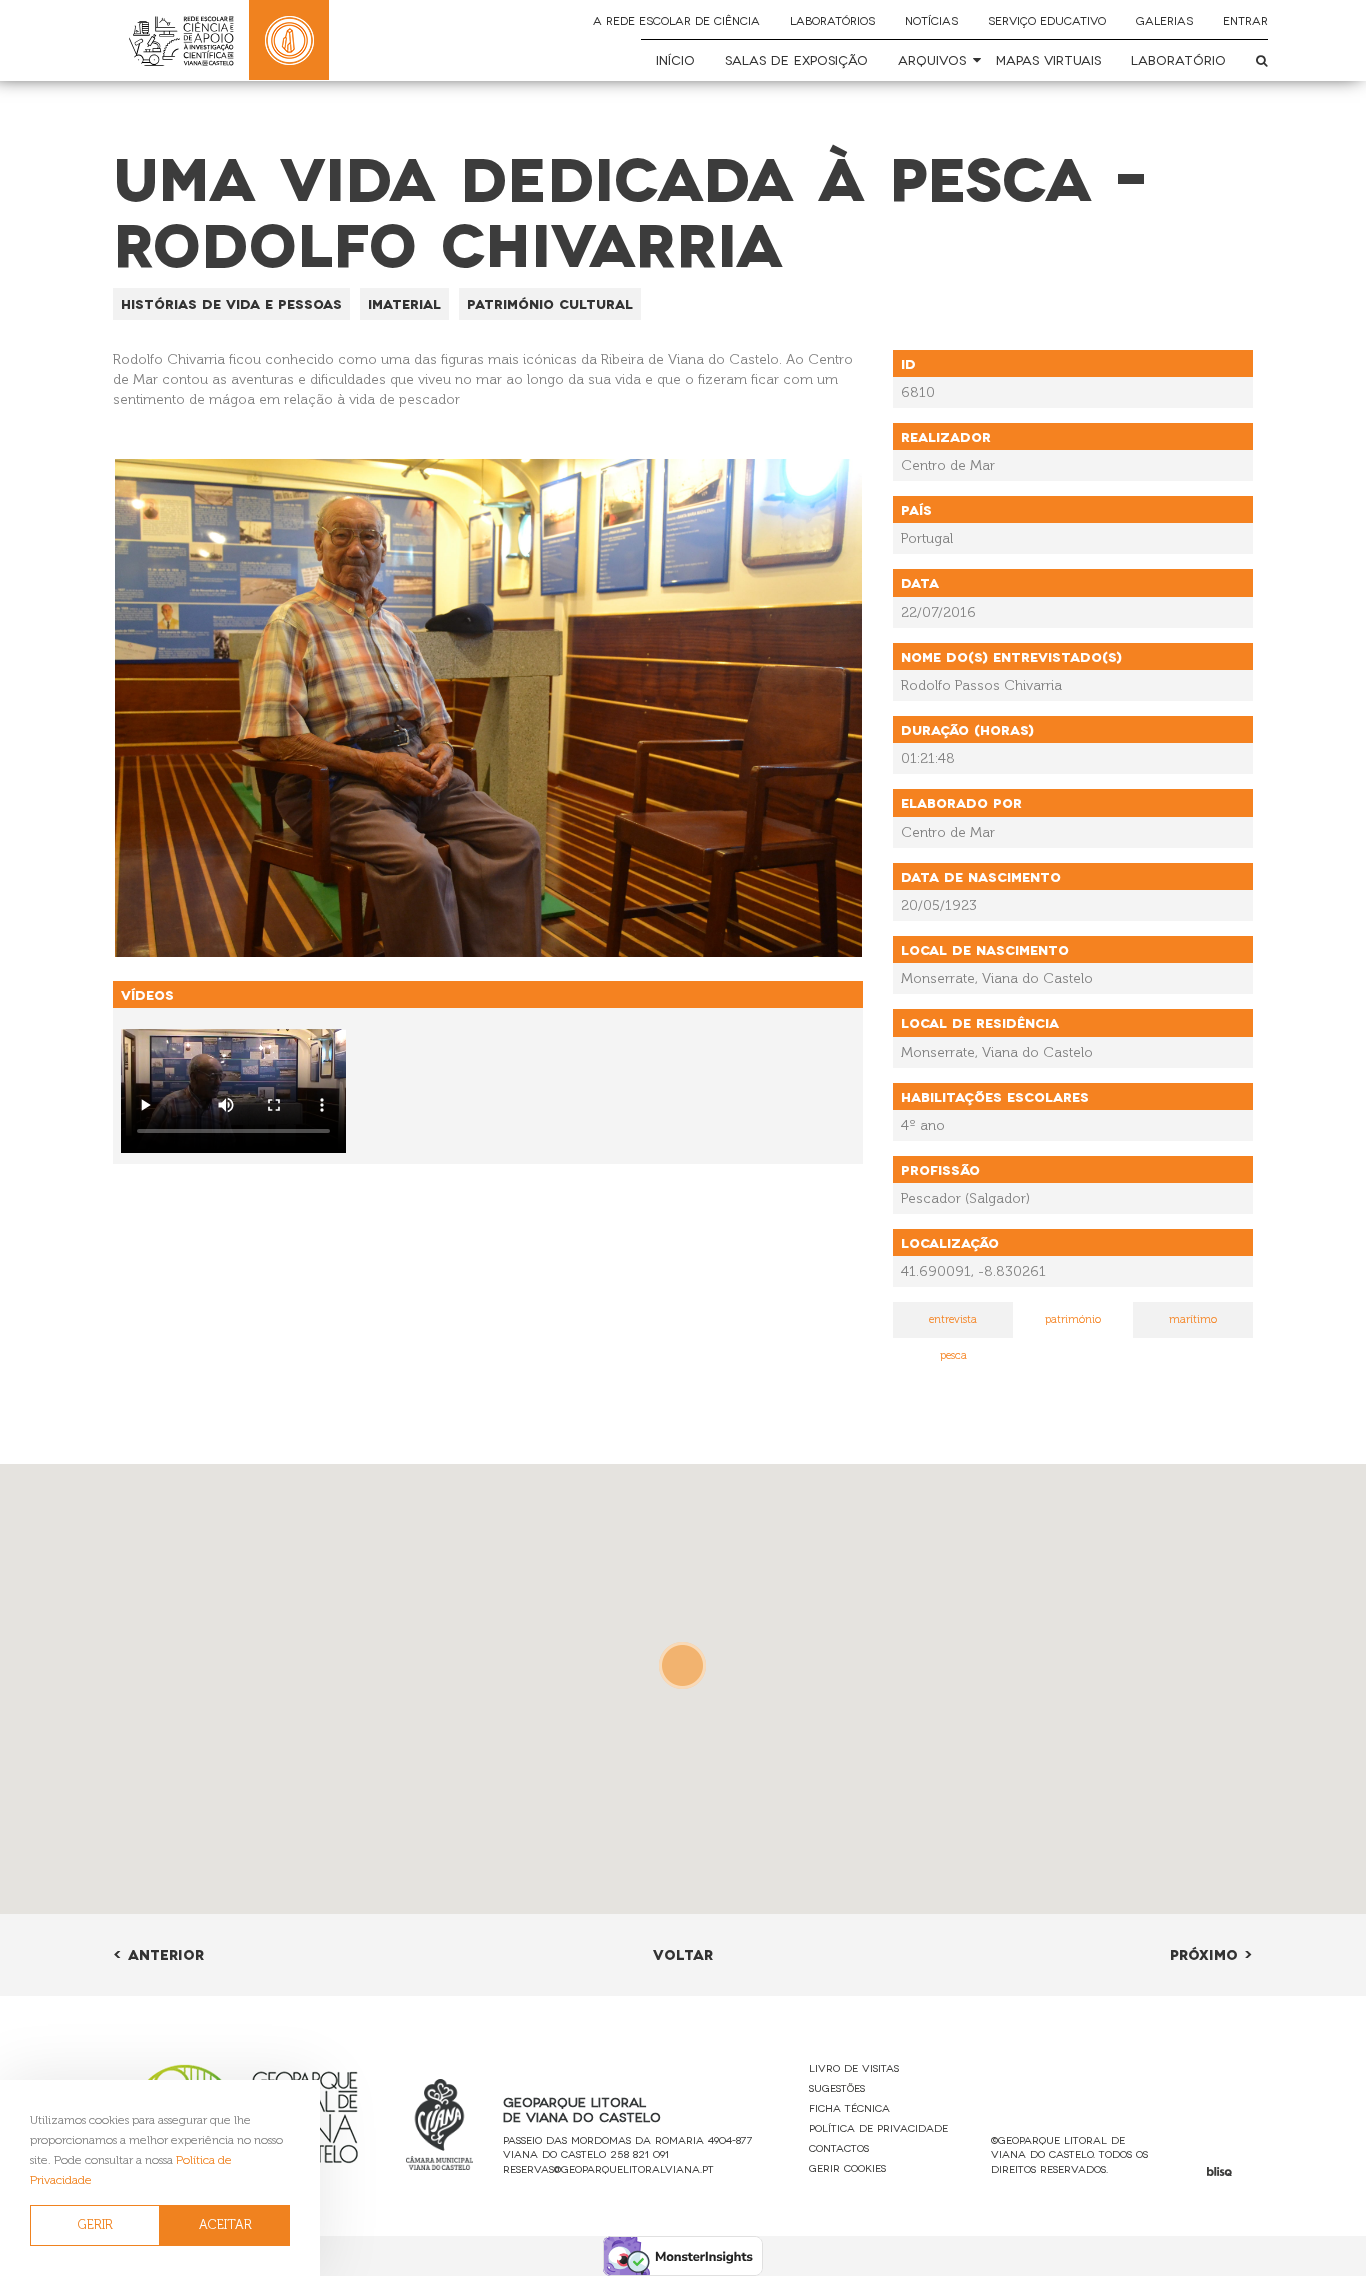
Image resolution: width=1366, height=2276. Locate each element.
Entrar (1245, 20)
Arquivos (932, 59)
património (1073, 1319)
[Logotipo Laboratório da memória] (289, 40)
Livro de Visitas (854, 2067)
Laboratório (1178, 59)
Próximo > (1211, 1953)
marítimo (1193, 1319)
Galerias (1164, 20)
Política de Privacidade (878, 2127)
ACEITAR (225, 2224)
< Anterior (158, 1953)
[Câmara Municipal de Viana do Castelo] (440, 2124)
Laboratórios (832, 20)
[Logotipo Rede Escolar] (181, 40)
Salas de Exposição (796, 59)
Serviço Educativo (1047, 20)
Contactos (839, 2147)
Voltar (683, 1953)
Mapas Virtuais (1048, 59)
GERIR (95, 2224)
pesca (953, 1355)
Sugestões (837, 2087)
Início (675, 59)
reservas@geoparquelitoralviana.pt (608, 2168)
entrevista (953, 1319)
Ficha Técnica (849, 2107)
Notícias (931, 20)
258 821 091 (639, 2153)
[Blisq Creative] (1219, 2171)
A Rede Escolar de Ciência (676, 20)
